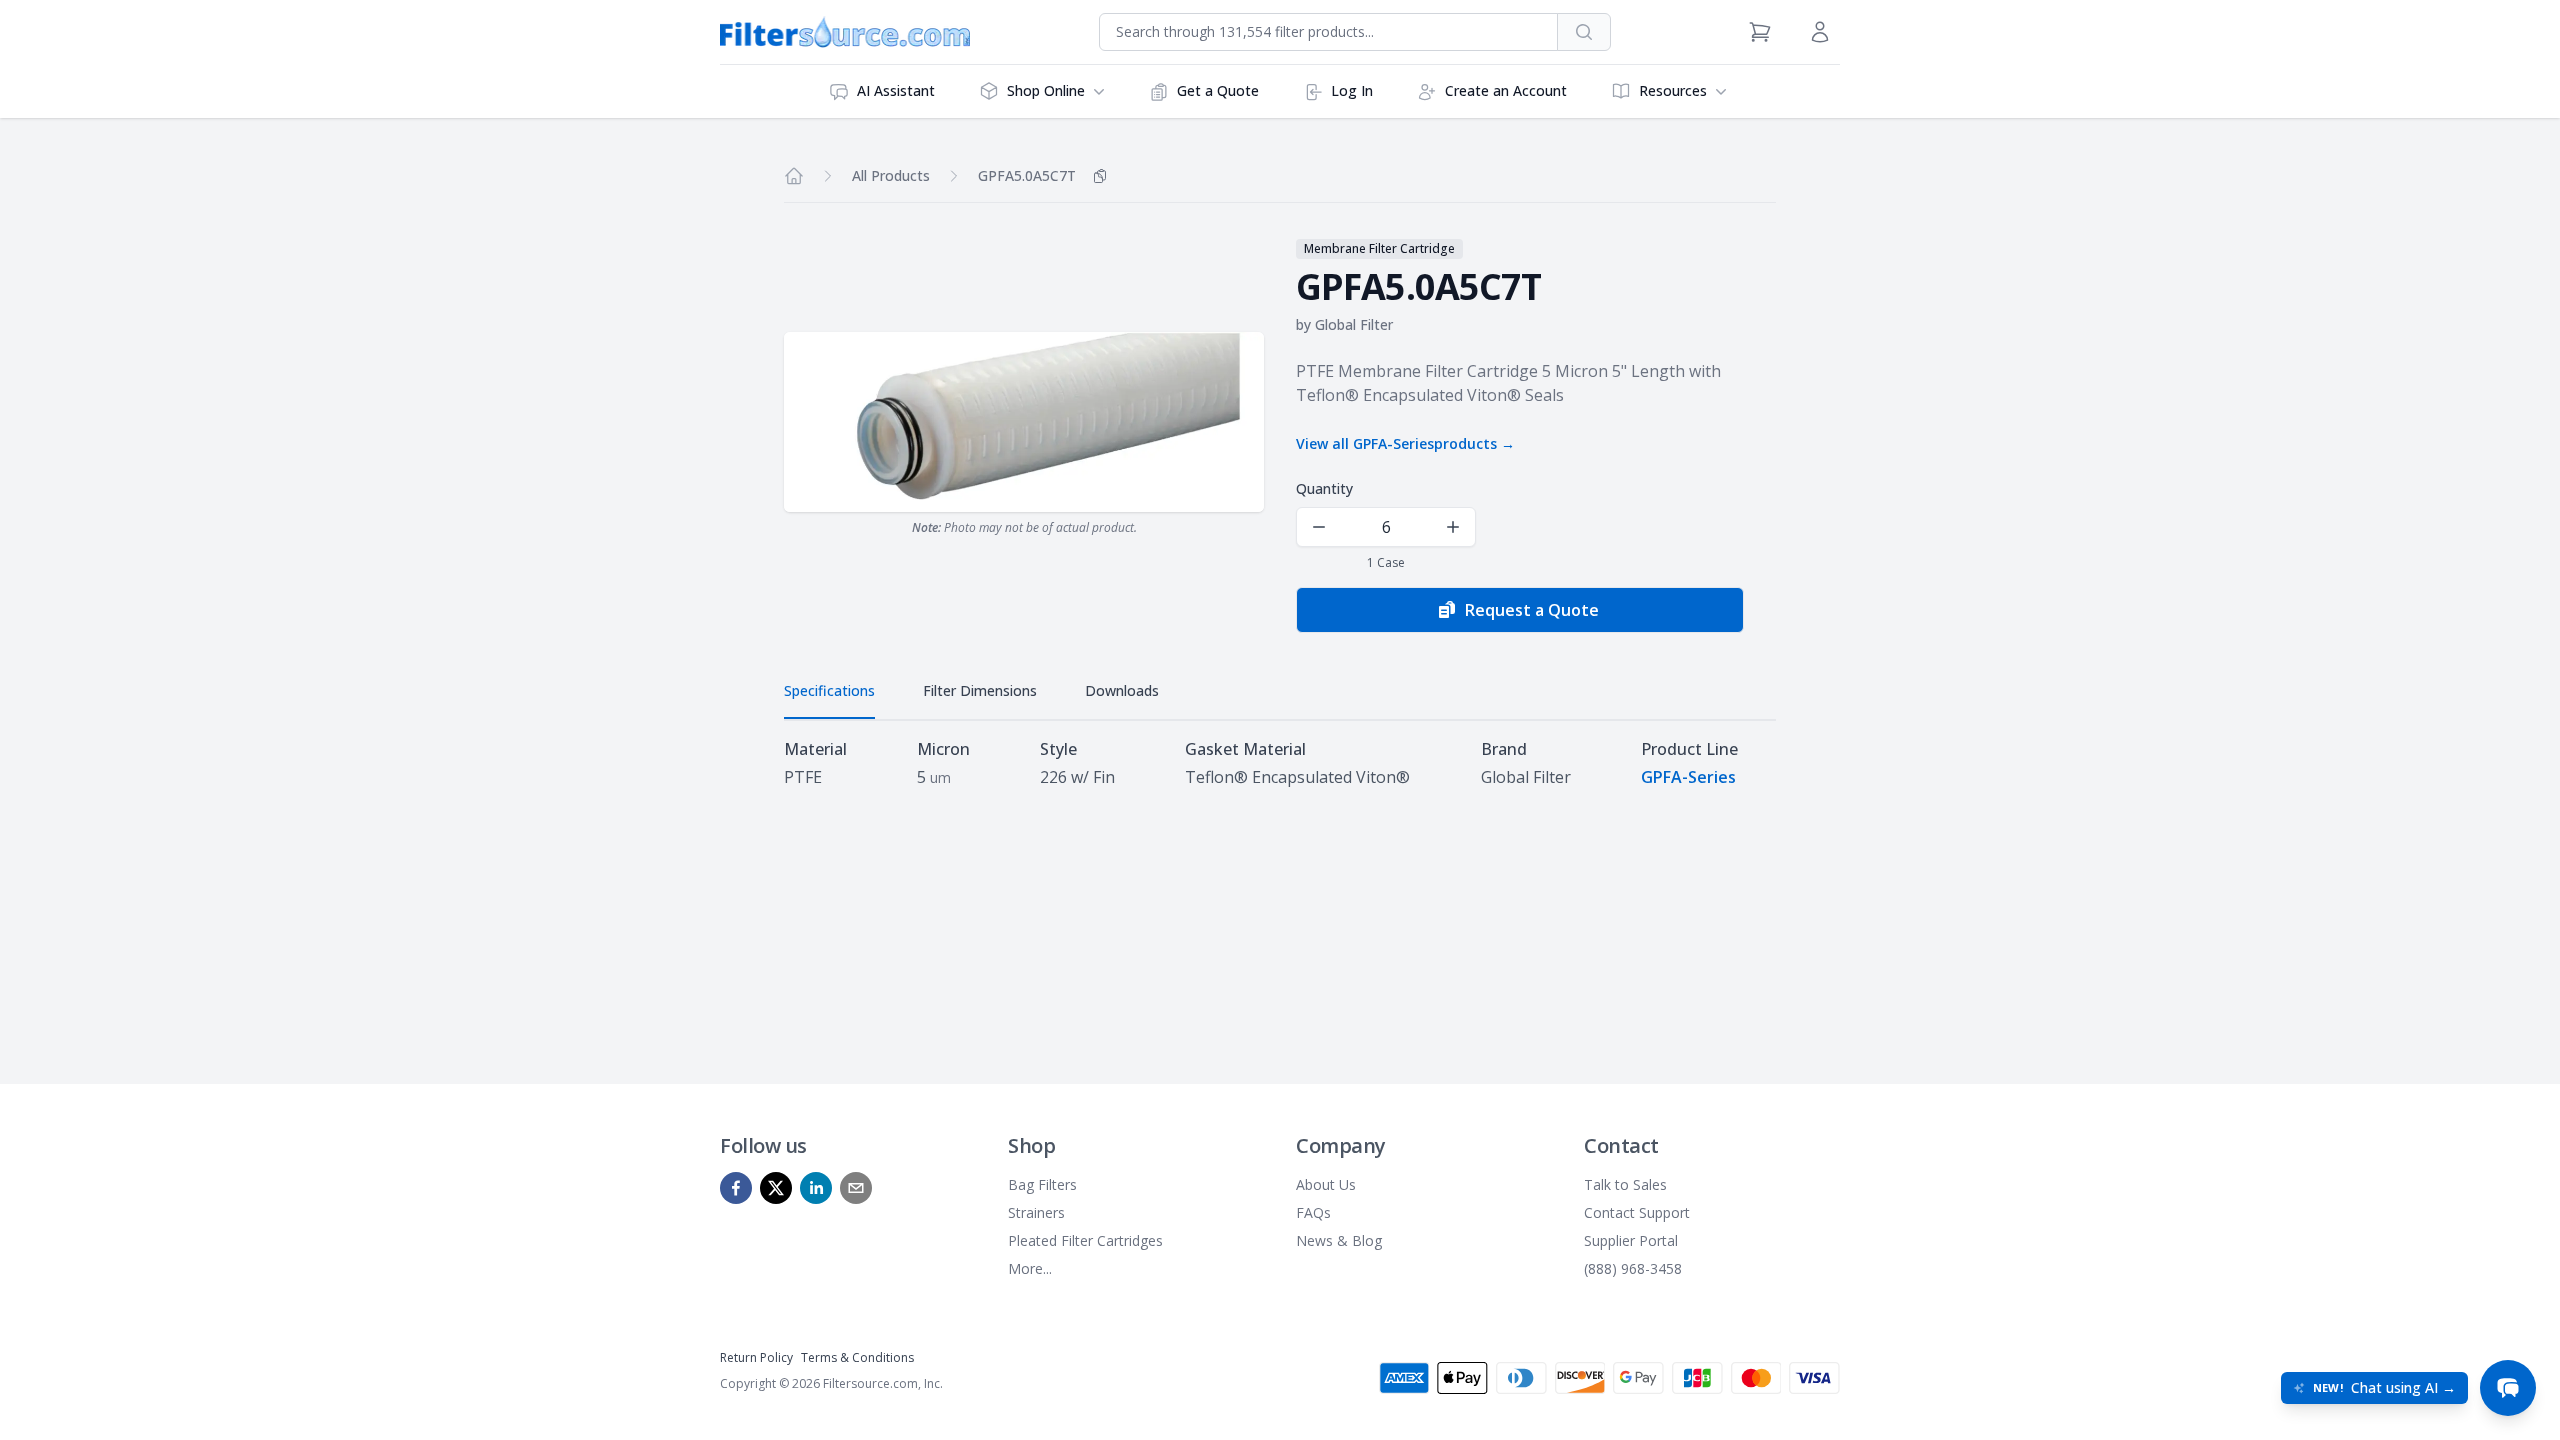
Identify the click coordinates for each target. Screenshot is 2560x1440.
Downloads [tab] (1122, 690)
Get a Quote (1218, 90)
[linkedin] (816, 1188)
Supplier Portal (1631, 1240)
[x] (776, 1188)
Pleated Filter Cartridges (1085, 1240)
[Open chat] (2508, 1388)
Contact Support (1637, 1212)
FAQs (1313, 1212)
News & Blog (1339, 1240)
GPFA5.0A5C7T (1027, 175)
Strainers (1036, 1212)
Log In (1352, 90)
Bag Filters (1042, 1184)
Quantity (1324, 488)
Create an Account (1506, 90)
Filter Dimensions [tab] (980, 690)
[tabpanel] (1280, 763)
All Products (891, 175)
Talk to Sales (1625, 1184)
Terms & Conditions (857, 1357)
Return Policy (756, 1357)
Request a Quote (1532, 610)
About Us (1326, 1184)
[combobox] (1328, 32)
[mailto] (856, 1188)
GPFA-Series (1688, 777)
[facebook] (736, 1188)
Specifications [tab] (829, 690)
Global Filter (1354, 324)
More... (1030, 1268)
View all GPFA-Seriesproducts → (1405, 443)
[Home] (794, 176)
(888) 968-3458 (1633, 1268)
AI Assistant (896, 90)
